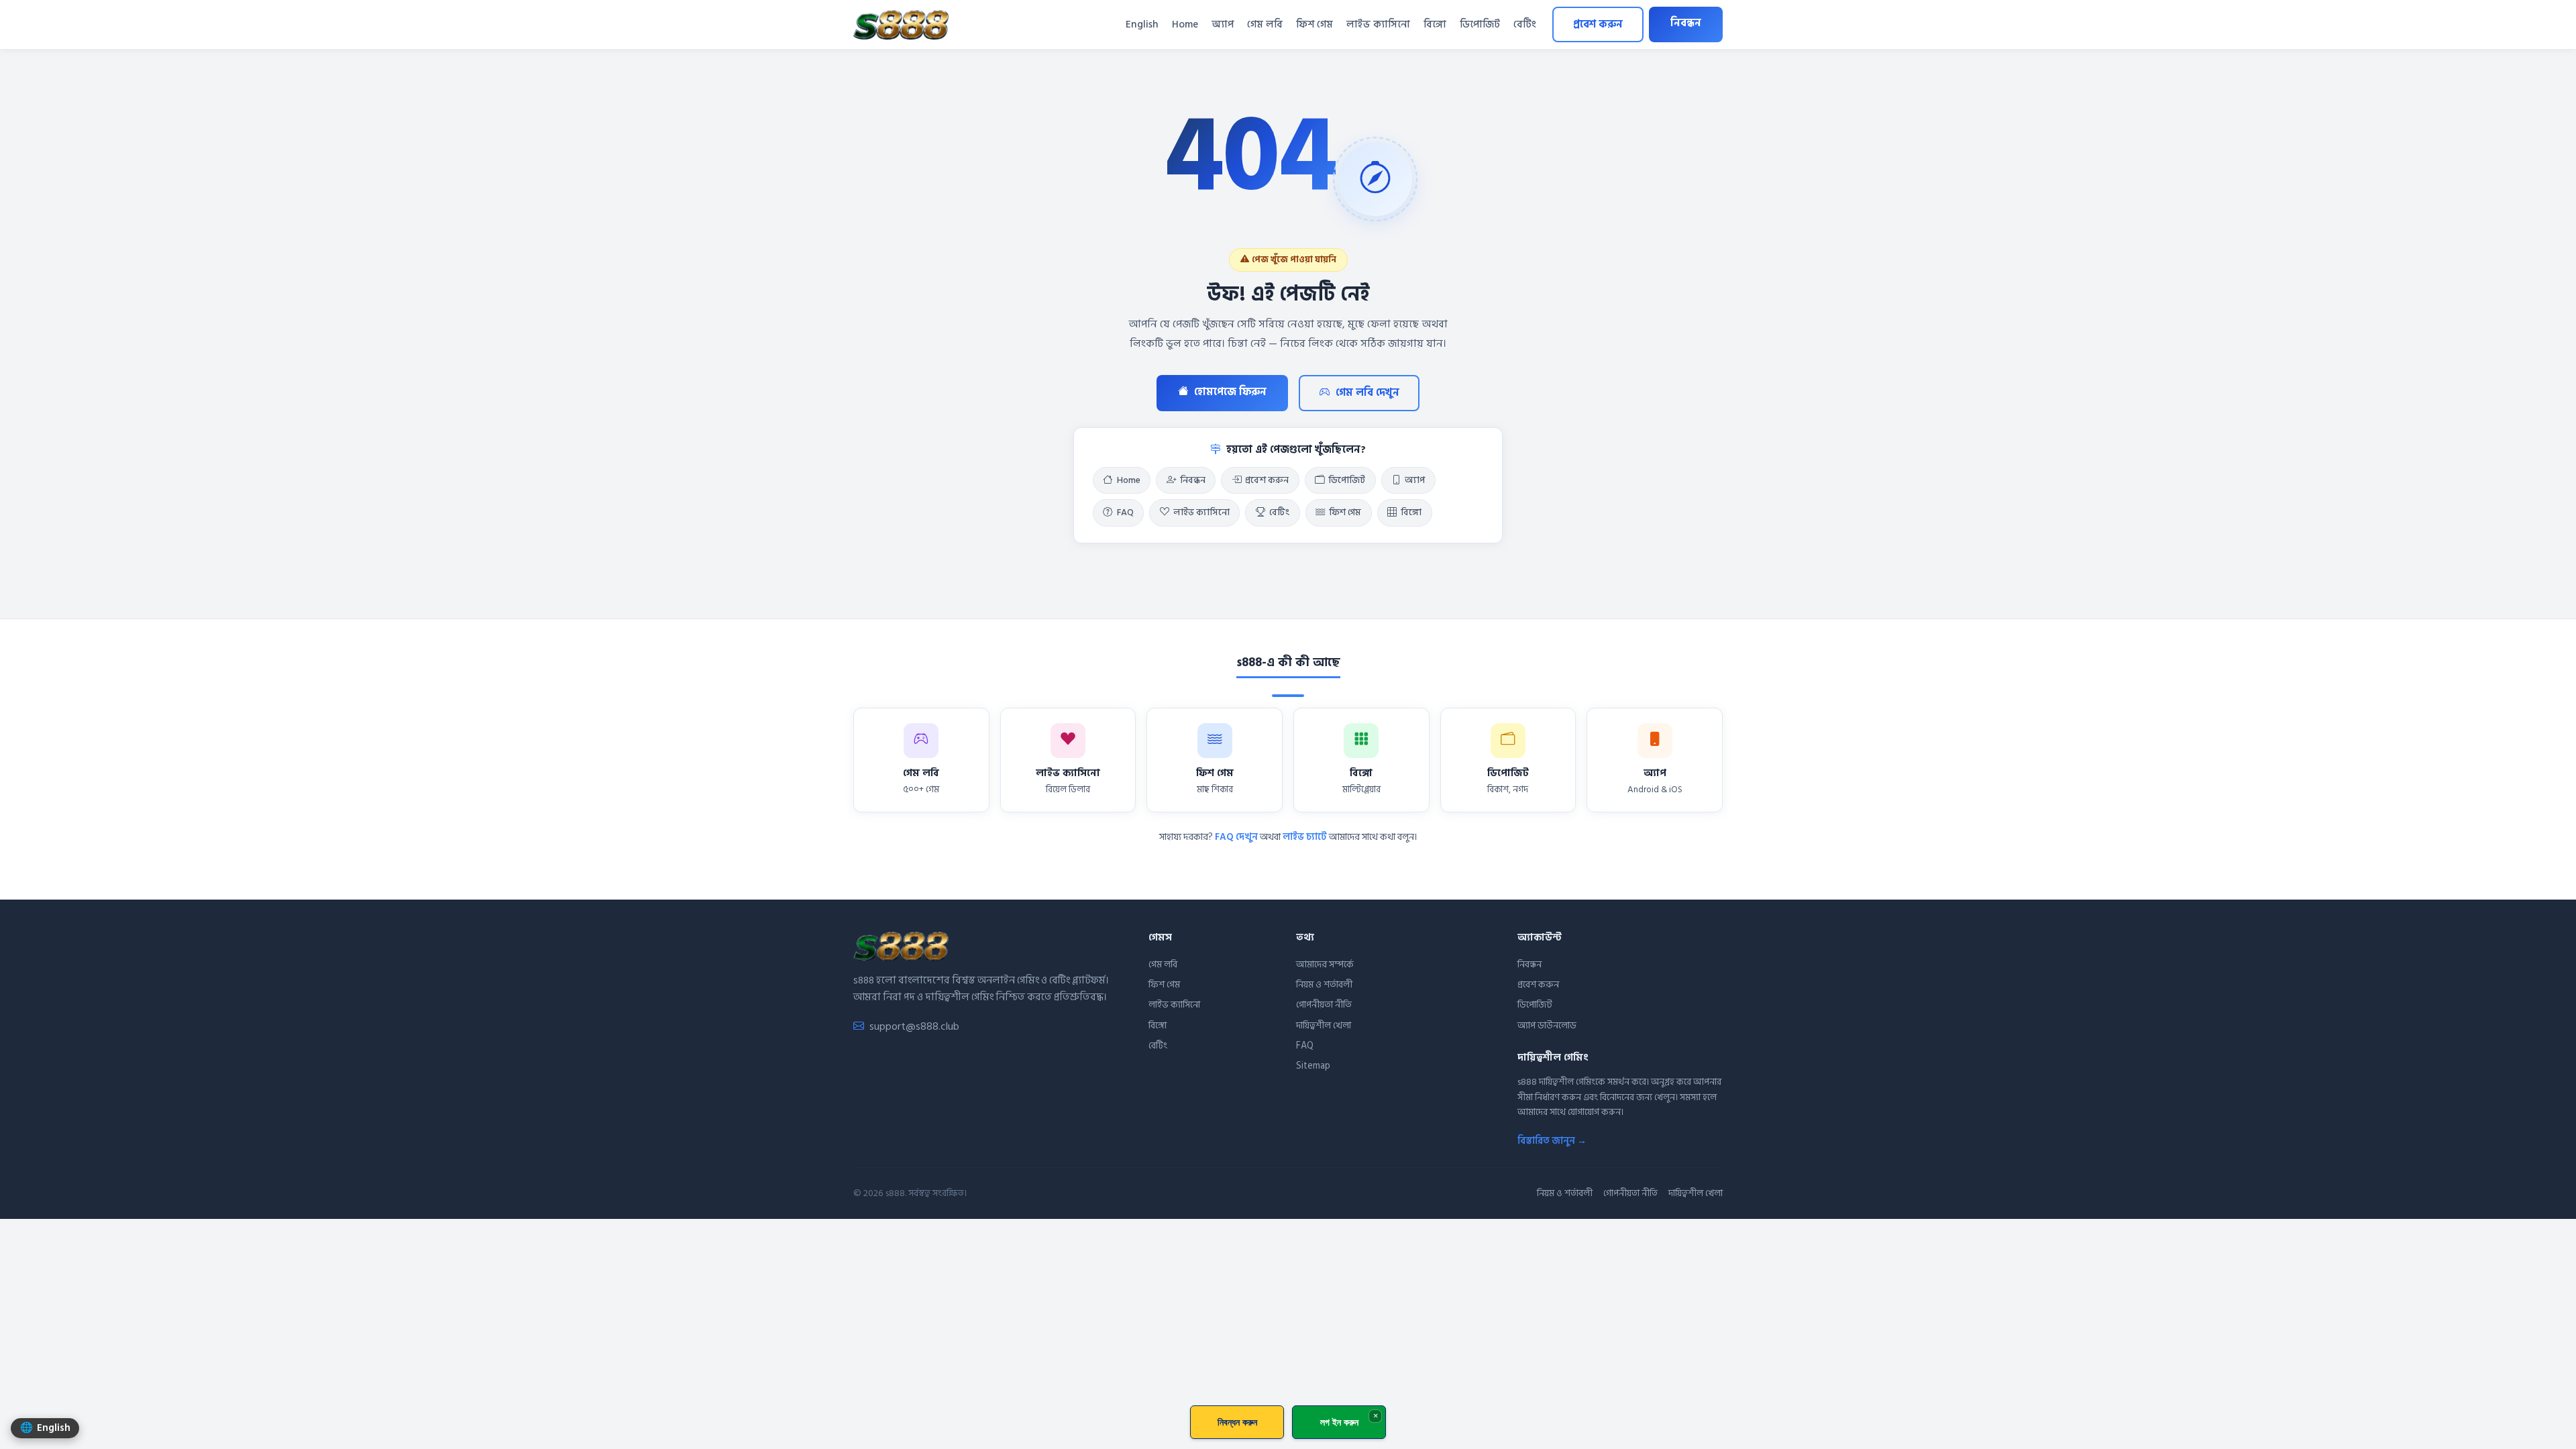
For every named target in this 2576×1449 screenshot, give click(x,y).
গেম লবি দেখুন (1367, 393)
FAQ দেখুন (1236, 837)
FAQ (1125, 513)
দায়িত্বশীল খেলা (1324, 1025)
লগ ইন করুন (1339, 1422)
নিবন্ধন (1686, 23)
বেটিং (1525, 24)
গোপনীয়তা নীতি (1324, 1005)
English (1142, 24)
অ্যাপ (1223, 24)
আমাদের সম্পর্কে (1325, 964)
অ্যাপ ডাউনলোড (1547, 1025)
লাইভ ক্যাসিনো (1378, 24)
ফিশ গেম (1314, 24)
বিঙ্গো (1435, 24)
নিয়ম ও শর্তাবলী (1324, 984)
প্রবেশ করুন (1598, 24)
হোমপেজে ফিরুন (1230, 392)
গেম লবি (1265, 24)
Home (1185, 24)
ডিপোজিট (1480, 24)
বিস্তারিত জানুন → (1552, 1141)
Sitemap (1313, 1066)
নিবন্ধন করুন (1237, 1422)
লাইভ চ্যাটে (1305, 837)
